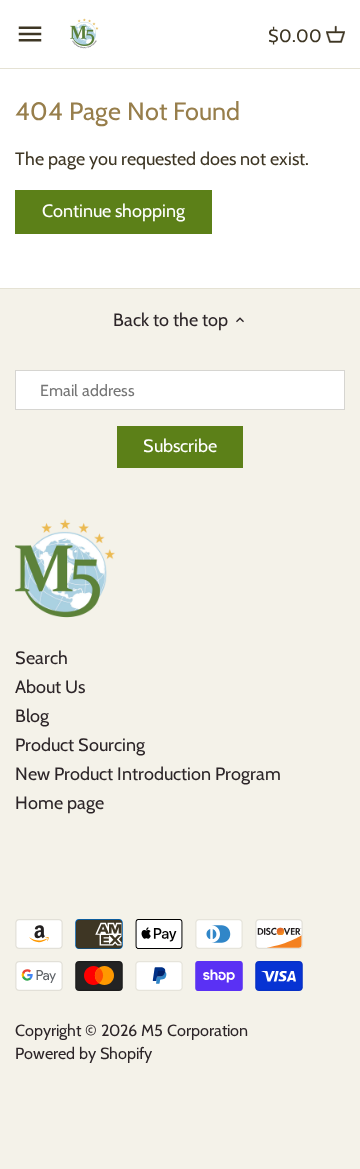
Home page (59, 803)
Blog (32, 716)
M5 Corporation (194, 1030)
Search (41, 658)
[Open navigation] (30, 34)
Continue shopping (113, 211)
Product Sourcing (80, 745)
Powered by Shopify (83, 1053)
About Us (50, 687)
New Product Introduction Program (148, 774)
